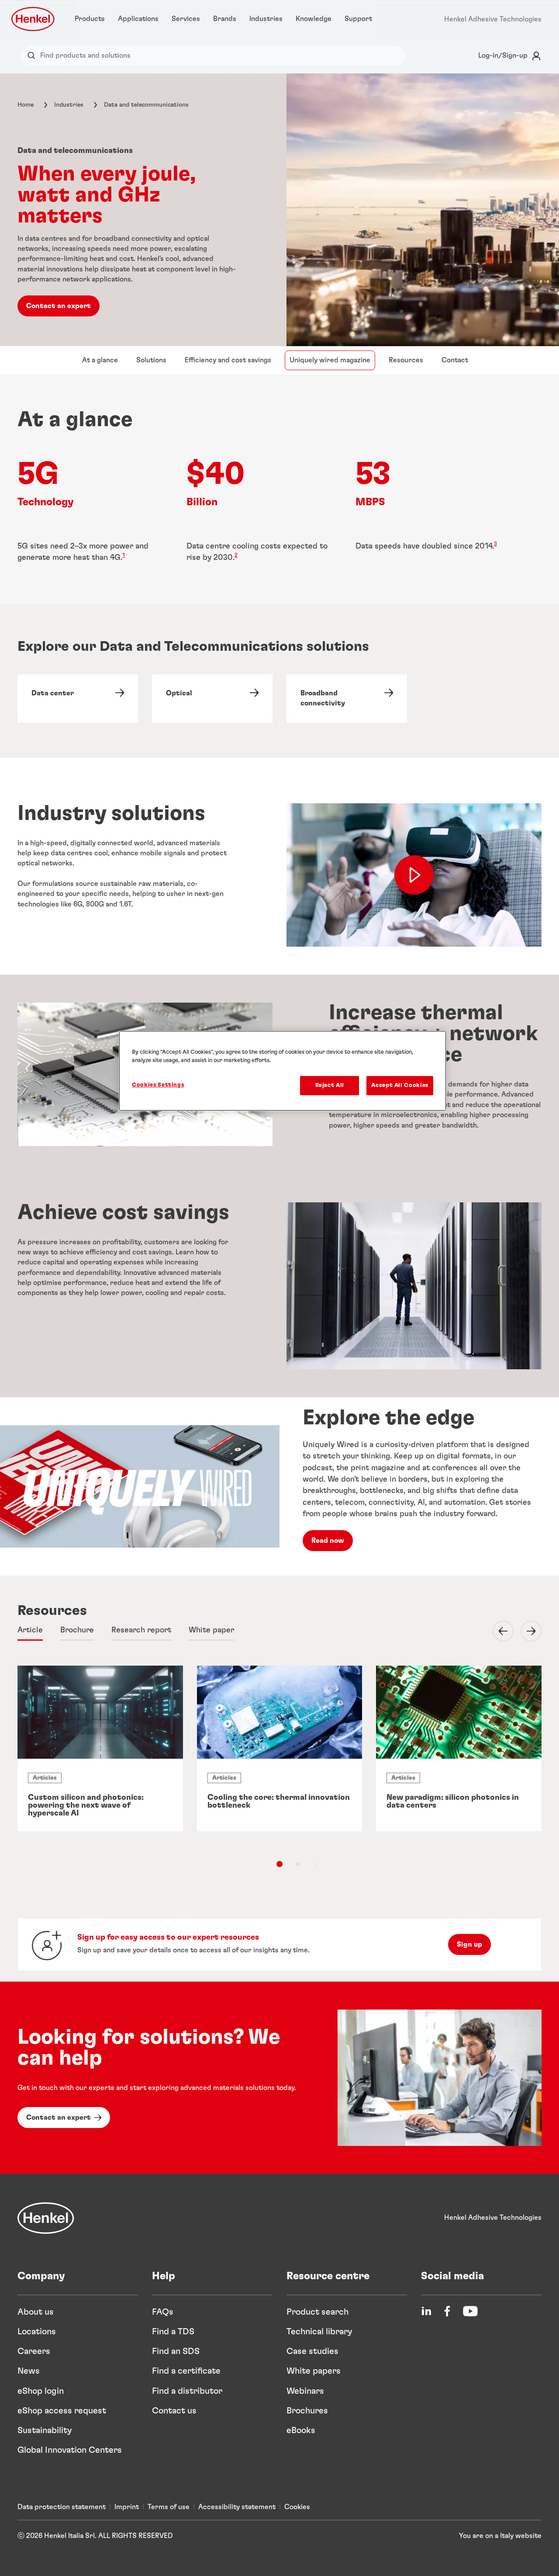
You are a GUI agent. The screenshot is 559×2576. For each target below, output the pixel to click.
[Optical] (212, 699)
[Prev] (498, 1631)
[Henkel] (46, 2218)
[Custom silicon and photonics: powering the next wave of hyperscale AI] (100, 1748)
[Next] (526, 1631)
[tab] (30, 1631)
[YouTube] (470, 2311)
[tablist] (279, 1864)
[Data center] (78, 699)
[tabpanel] (279, 1774)
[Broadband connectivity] (347, 699)
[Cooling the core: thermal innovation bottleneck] (280, 1748)
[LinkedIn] (426, 2311)
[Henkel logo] (34, 19)
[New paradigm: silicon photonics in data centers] (459, 1748)
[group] (279, 1764)
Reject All (330, 1085)
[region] (283, 1071)
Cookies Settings (158, 1085)
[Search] (33, 56)
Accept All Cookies (400, 1085)
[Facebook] (447, 2311)
